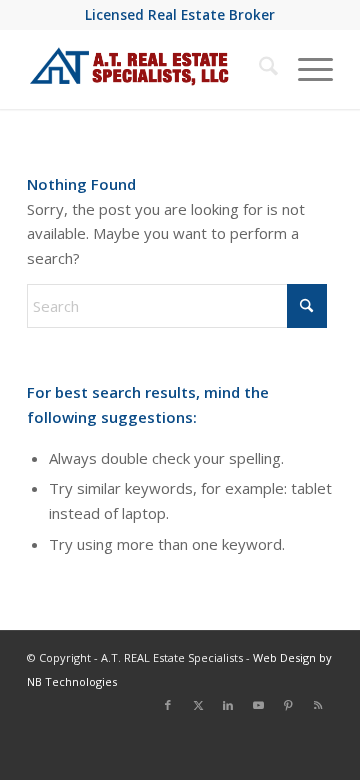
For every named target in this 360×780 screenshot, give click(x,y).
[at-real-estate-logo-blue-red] (149, 69)
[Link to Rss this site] (318, 705)
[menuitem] (258, 69)
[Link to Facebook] (168, 705)
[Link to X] (198, 705)
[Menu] (305, 69)
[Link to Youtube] (258, 705)
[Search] (258, 69)
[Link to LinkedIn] (228, 705)
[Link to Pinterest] (288, 705)
